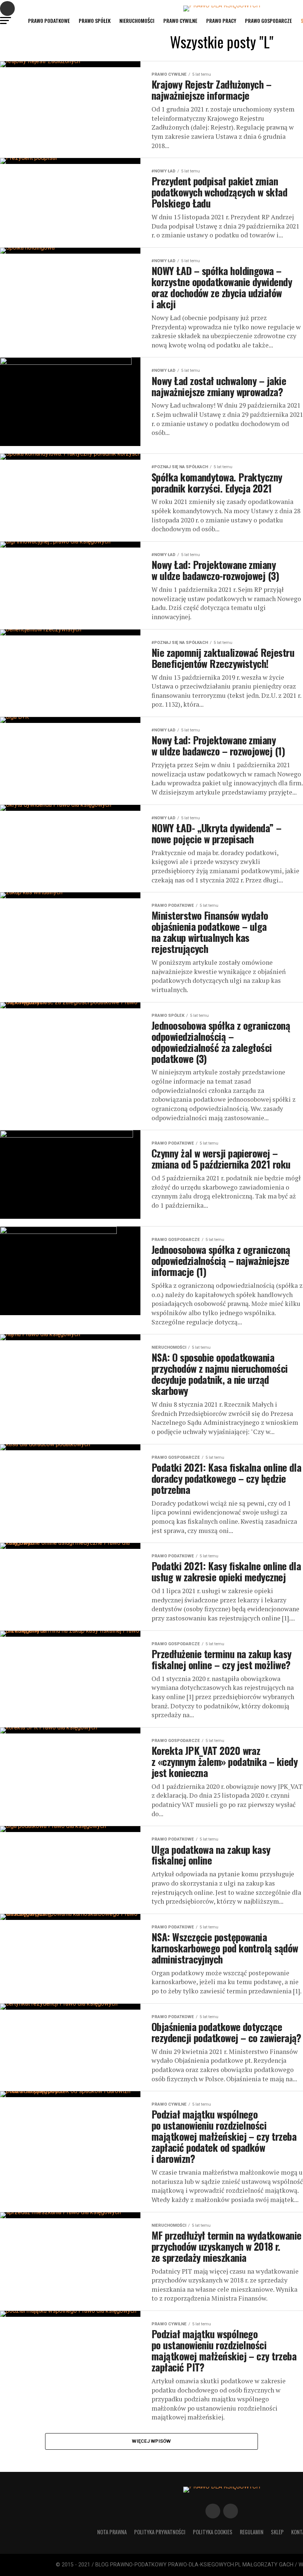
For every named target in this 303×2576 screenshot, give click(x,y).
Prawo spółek (95, 20)
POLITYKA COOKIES (213, 2532)
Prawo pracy (221, 20)
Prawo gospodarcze (268, 20)
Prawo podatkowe (49, 20)
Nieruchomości (137, 20)
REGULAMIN (252, 2532)
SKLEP (277, 2532)
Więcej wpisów (151, 2441)
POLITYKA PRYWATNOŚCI (160, 2532)
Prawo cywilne (180, 20)
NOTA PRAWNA (112, 2532)
